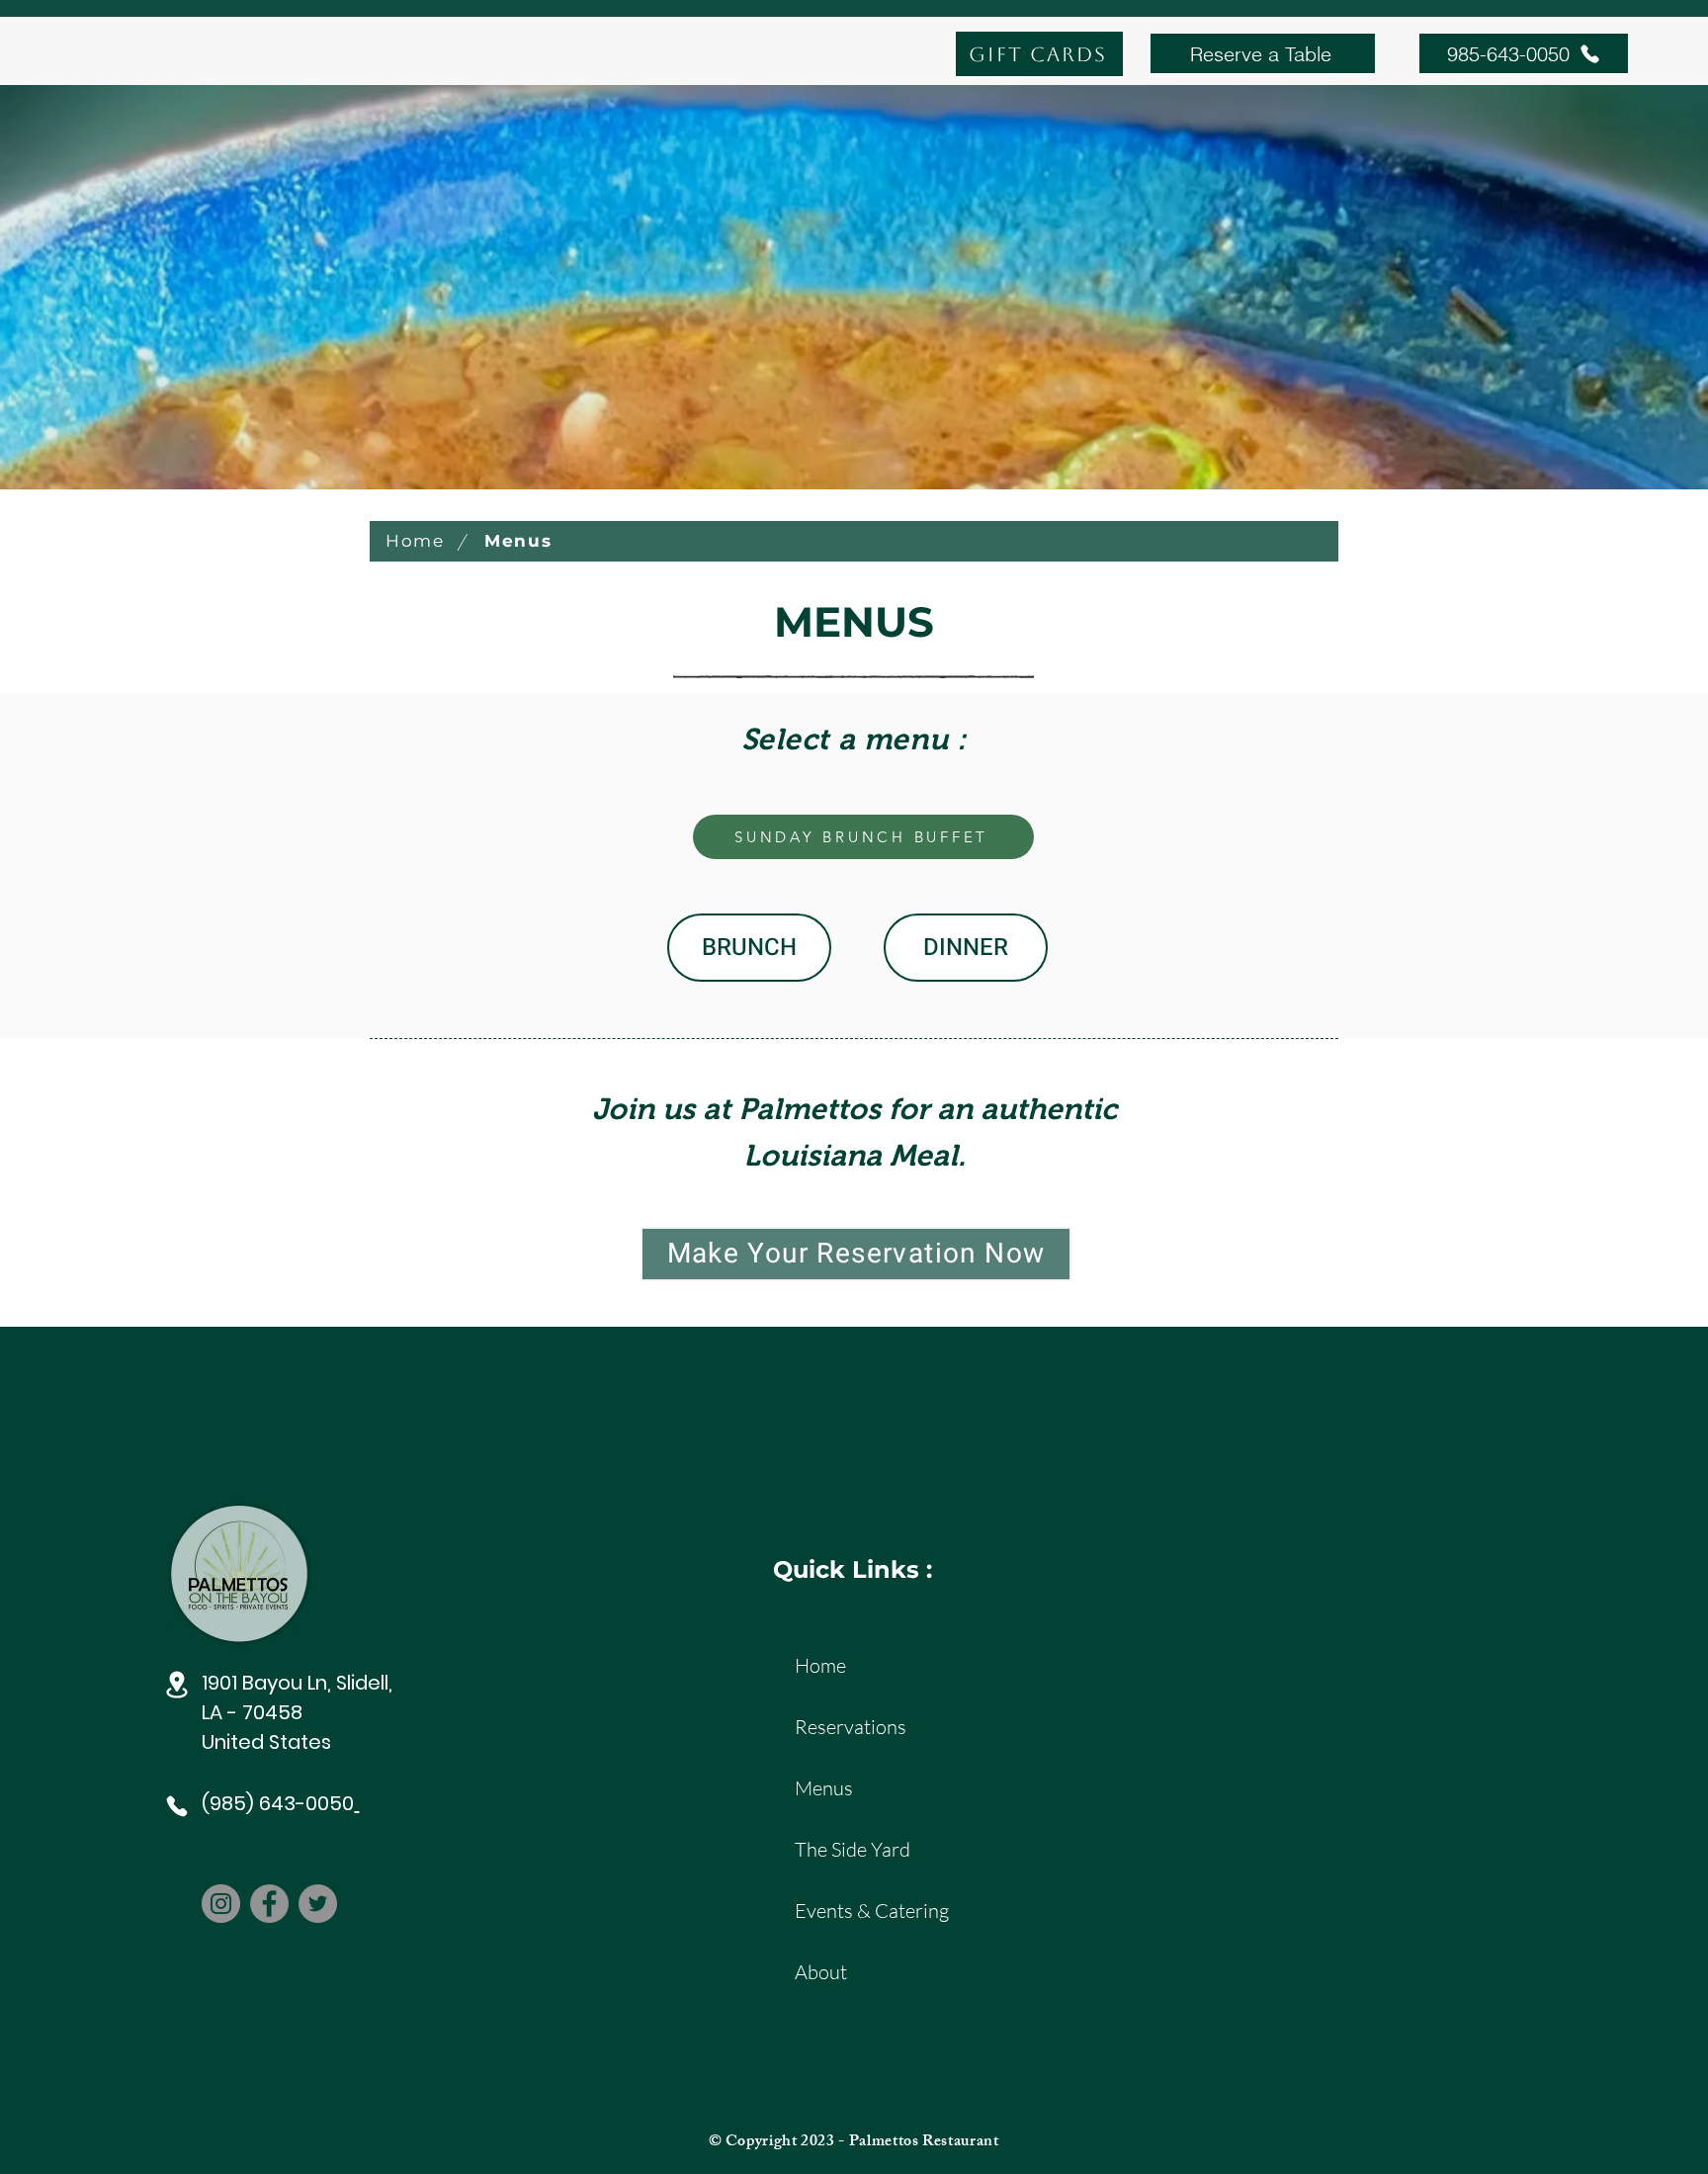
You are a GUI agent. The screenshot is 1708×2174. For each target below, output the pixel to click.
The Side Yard (853, 1849)
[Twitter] (318, 1904)
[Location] (177, 1685)
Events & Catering (864, 1911)
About (821, 1972)
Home (820, 1665)
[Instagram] (221, 1904)
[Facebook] (269, 1904)
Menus (824, 1788)
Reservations (851, 1727)
